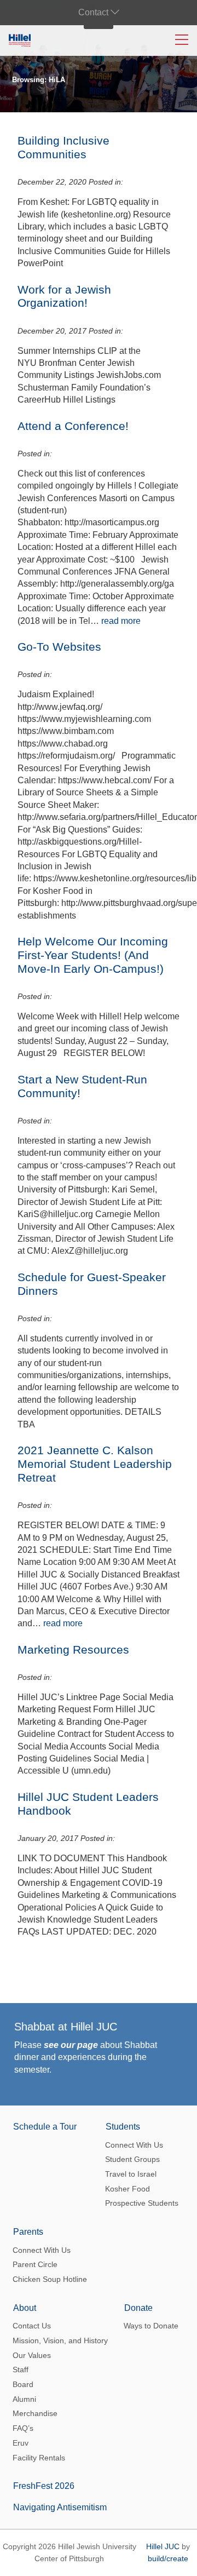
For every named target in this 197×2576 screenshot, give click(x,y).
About (25, 2308)
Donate (138, 2308)
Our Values (32, 2355)
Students (123, 2127)
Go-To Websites (59, 647)
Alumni (24, 2399)
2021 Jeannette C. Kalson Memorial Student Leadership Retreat (95, 1464)
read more (121, 621)
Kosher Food (128, 2189)
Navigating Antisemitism (60, 2507)
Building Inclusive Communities (63, 147)
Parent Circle (35, 2264)
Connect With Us (134, 2145)
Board (23, 2384)
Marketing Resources (73, 1650)
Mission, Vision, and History (60, 2340)
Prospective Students (142, 2203)
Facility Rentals (39, 2458)
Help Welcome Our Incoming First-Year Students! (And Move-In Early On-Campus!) (93, 955)
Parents (28, 2232)
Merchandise (35, 2413)
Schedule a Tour (45, 2127)
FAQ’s (23, 2428)
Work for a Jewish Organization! (64, 296)
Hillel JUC (163, 2546)
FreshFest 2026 (44, 2486)
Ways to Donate (151, 2326)
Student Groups (132, 2159)
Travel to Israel (131, 2174)
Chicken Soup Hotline (50, 2279)
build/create (168, 2558)
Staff (21, 2370)
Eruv (21, 2443)
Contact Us (32, 2326)
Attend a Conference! (73, 426)
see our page (71, 2045)
